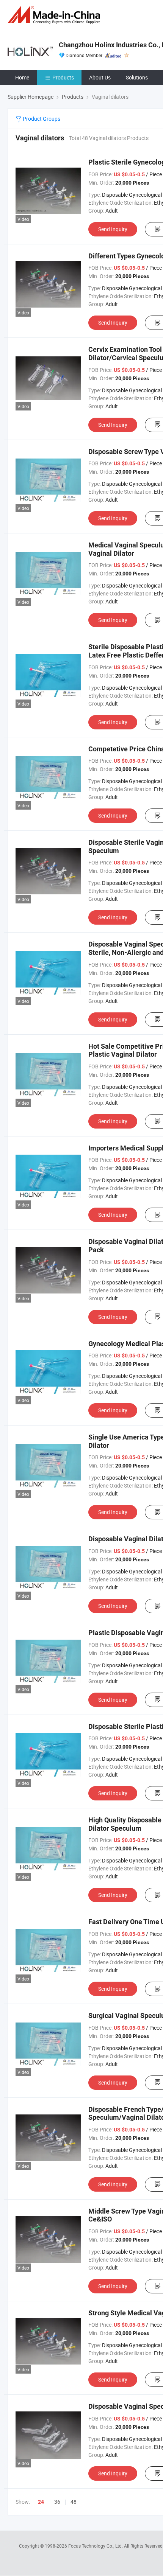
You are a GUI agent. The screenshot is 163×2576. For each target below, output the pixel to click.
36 (57, 2502)
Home (22, 77)
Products (63, 77)
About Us (100, 77)
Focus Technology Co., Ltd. (96, 2546)
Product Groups (41, 119)
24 (41, 2502)
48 (74, 2502)
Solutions (137, 77)
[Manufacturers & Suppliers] (55, 15)
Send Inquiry (113, 229)
